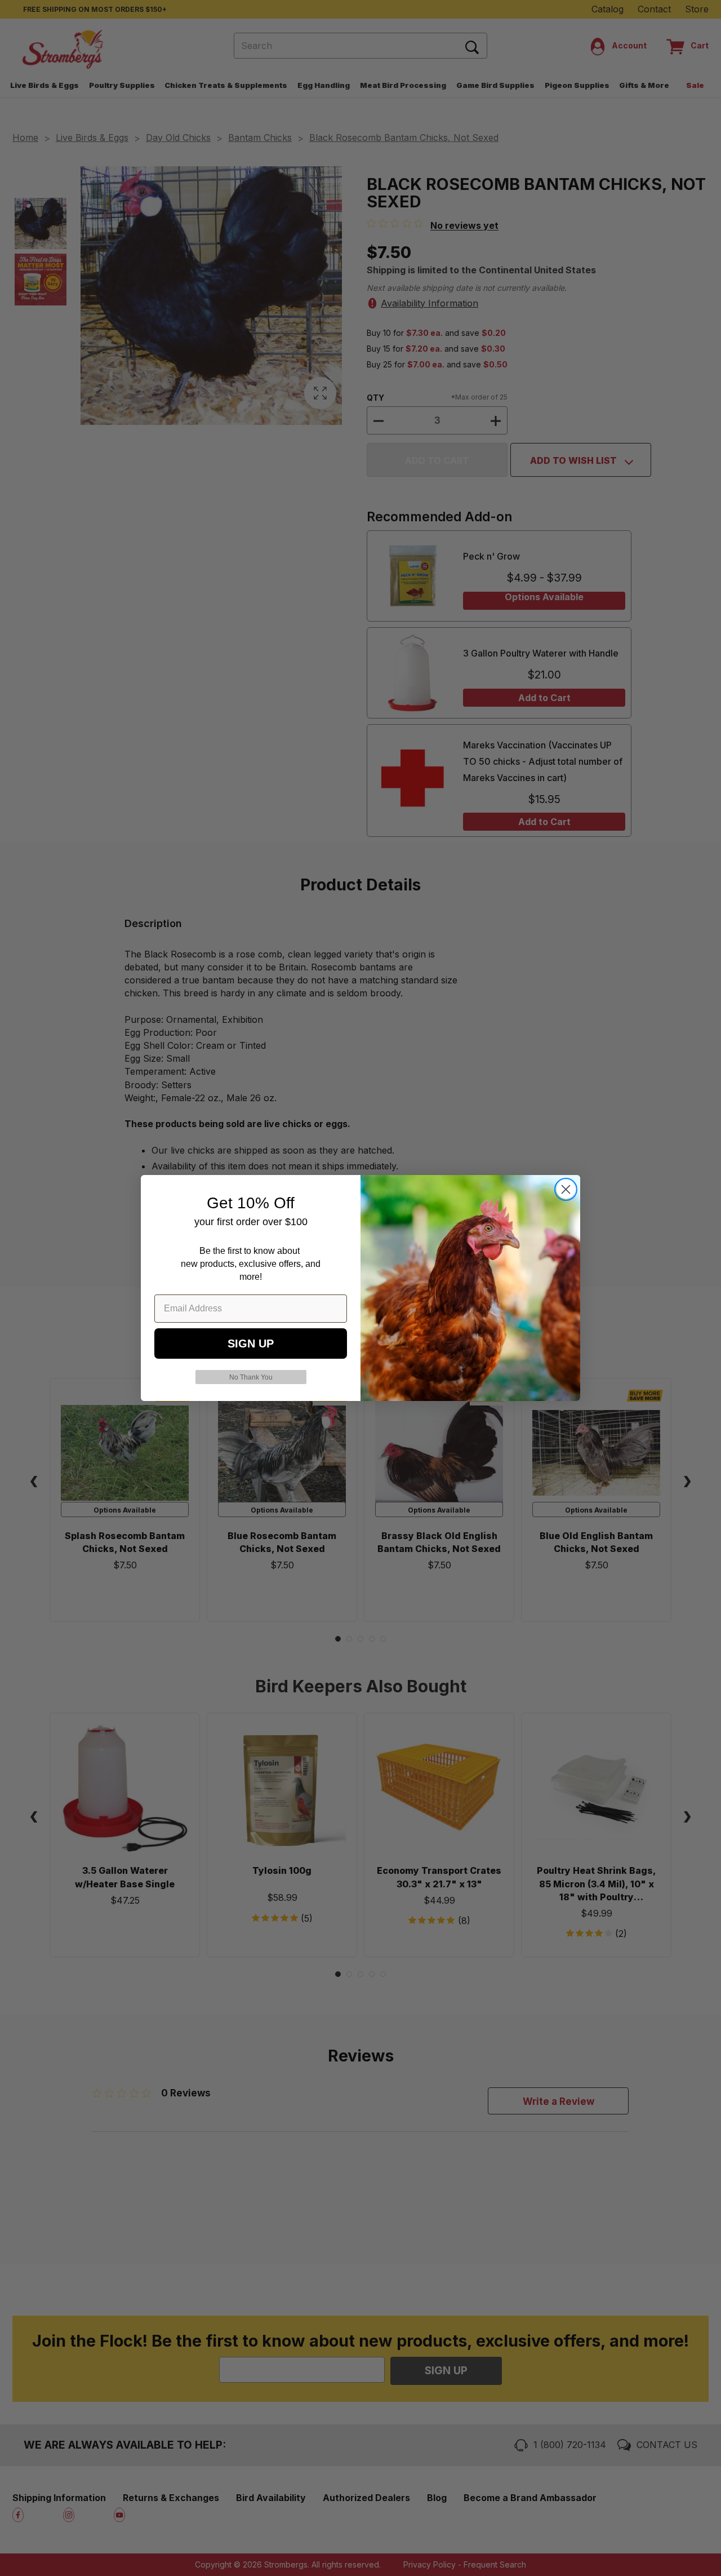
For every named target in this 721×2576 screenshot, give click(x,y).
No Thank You (251, 1377)
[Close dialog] (566, 1189)
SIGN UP (251, 1344)
